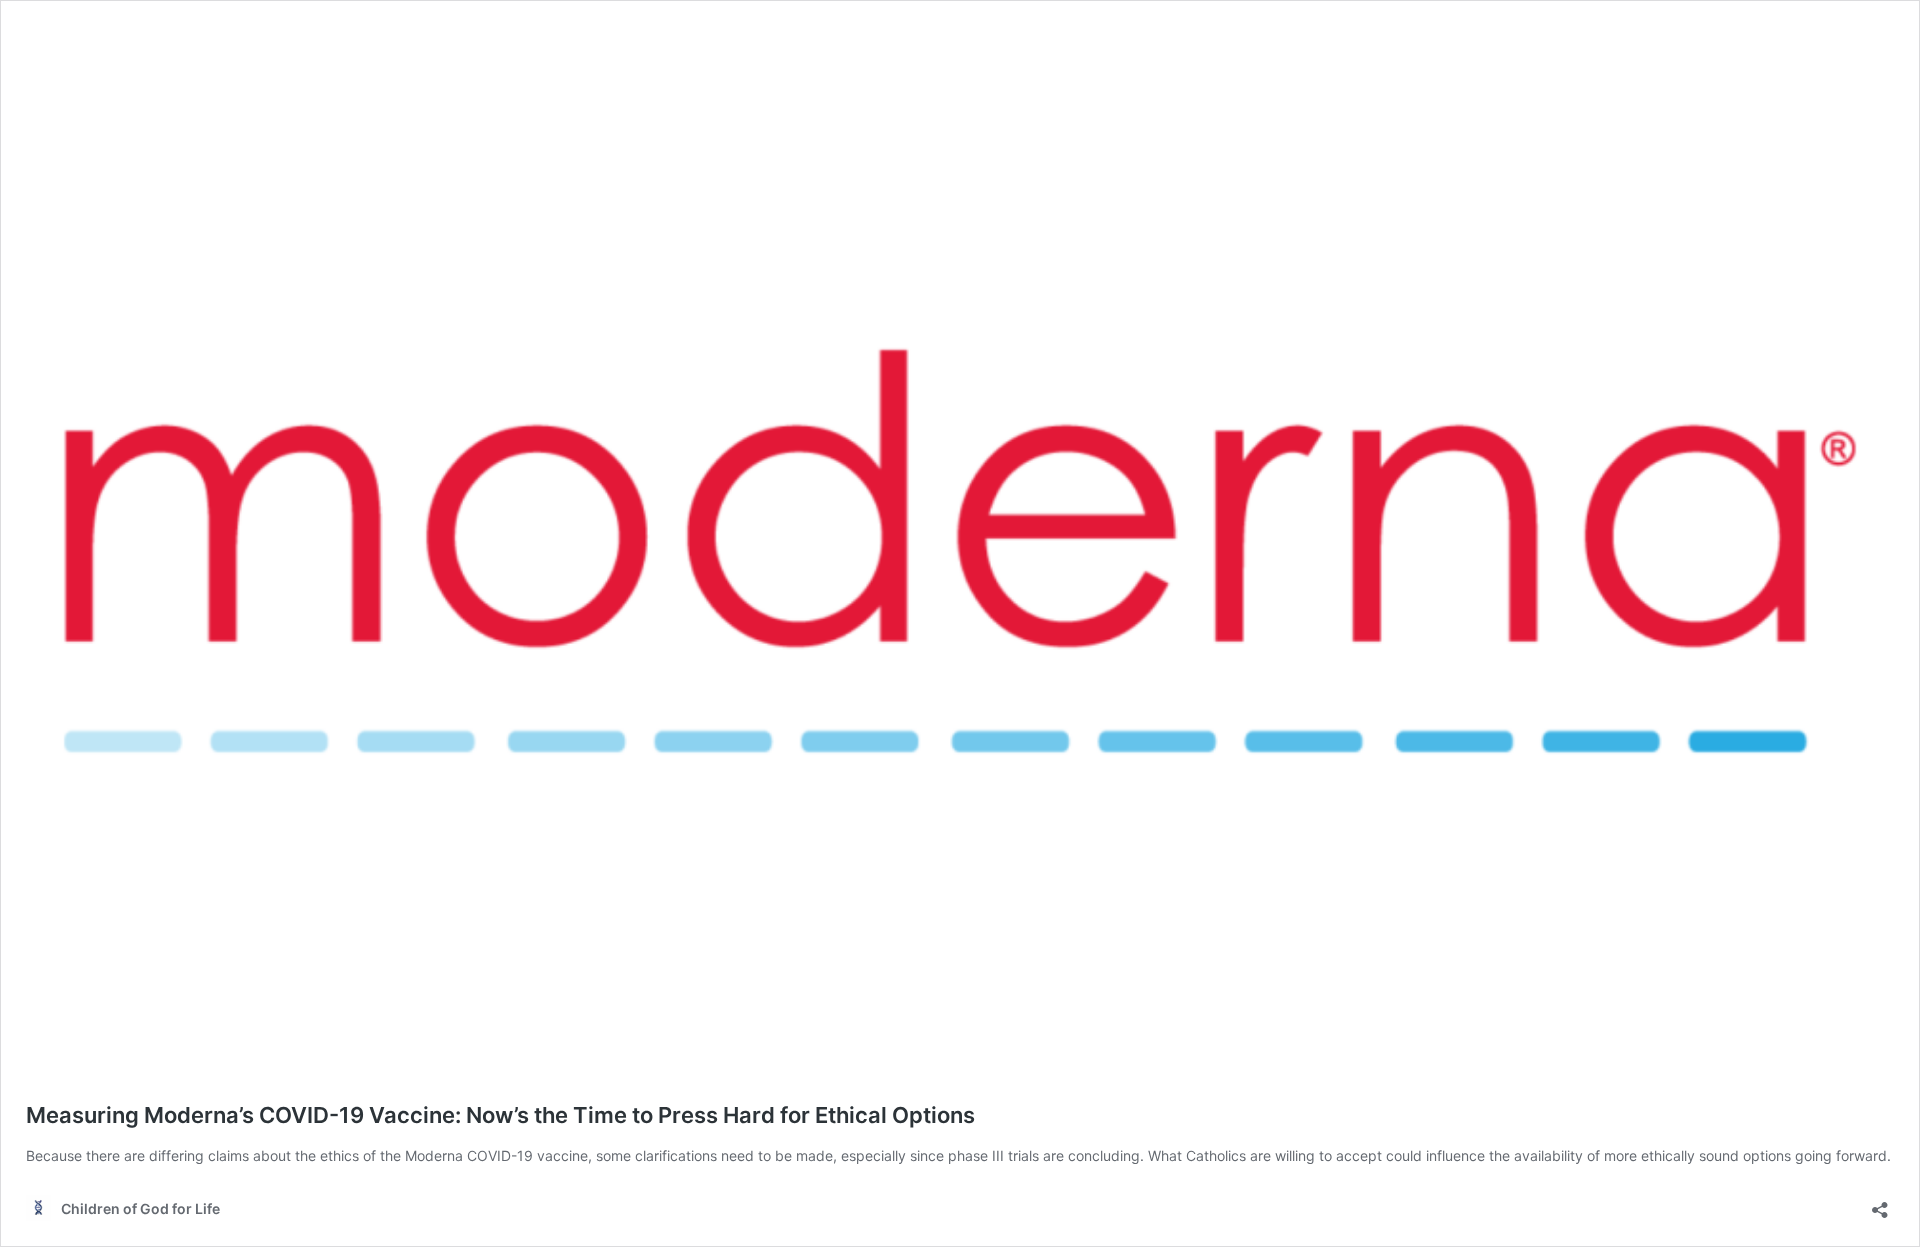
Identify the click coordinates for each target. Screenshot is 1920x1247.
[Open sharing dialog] (1880, 1203)
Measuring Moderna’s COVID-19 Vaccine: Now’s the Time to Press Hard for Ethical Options (500, 1115)
